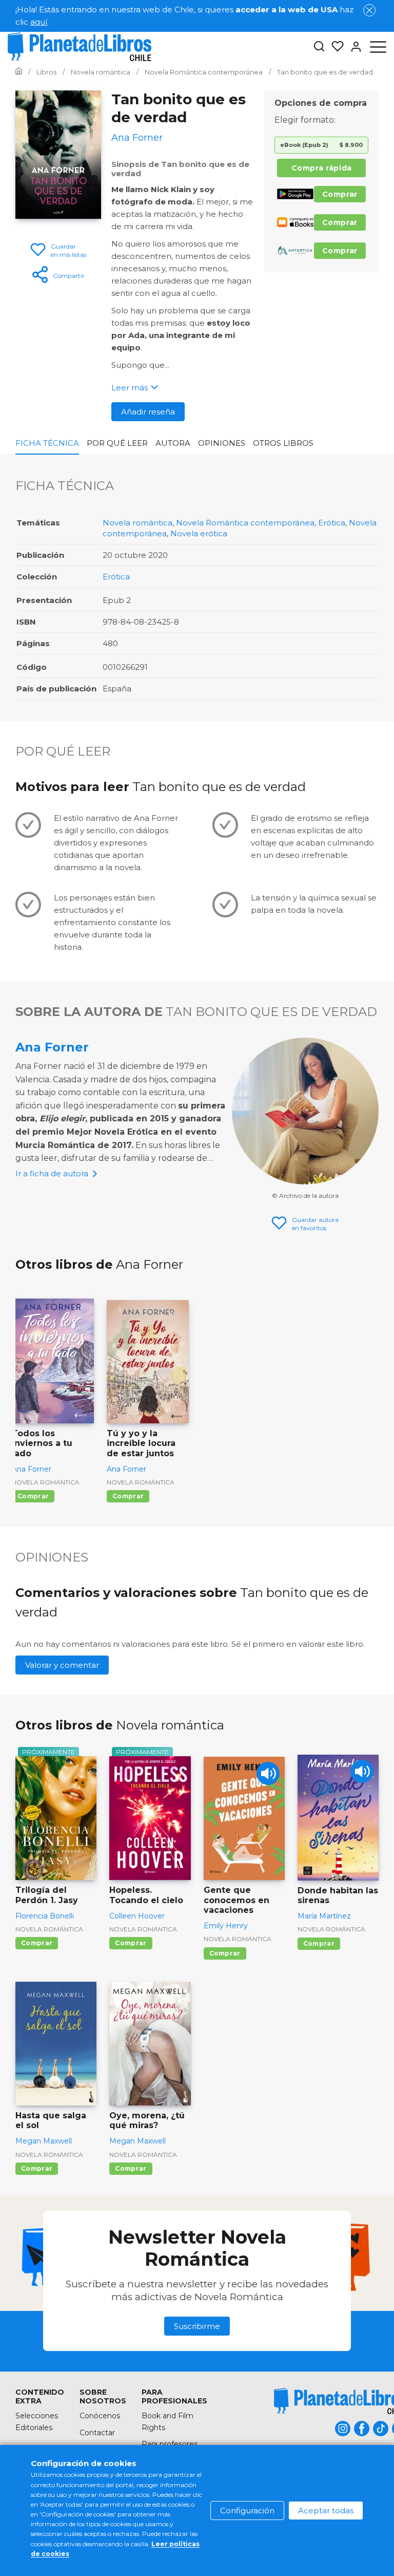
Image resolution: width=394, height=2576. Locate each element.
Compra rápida (322, 168)
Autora (173, 443)
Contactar (97, 2433)
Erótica (332, 523)
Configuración (247, 2511)
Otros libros (283, 443)
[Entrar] (353, 47)
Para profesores (170, 2444)
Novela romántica (137, 523)
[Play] (268, 1773)
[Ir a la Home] (19, 72)
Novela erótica (199, 533)
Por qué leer (117, 443)
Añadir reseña (148, 412)
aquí (39, 22)
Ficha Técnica (47, 443)
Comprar (340, 194)
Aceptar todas (326, 2511)
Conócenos (100, 2416)
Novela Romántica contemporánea (245, 523)
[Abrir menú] (378, 47)
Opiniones (222, 443)
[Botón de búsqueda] (319, 47)
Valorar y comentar (62, 1665)
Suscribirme (197, 2326)
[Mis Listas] (334, 47)
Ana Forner (52, 1047)
